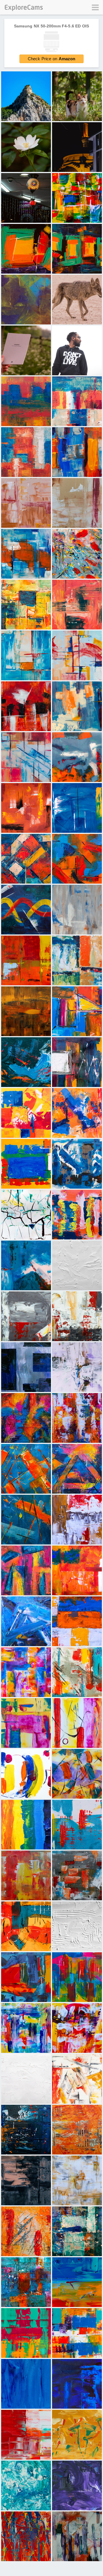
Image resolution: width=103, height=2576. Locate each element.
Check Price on (52, 59)
